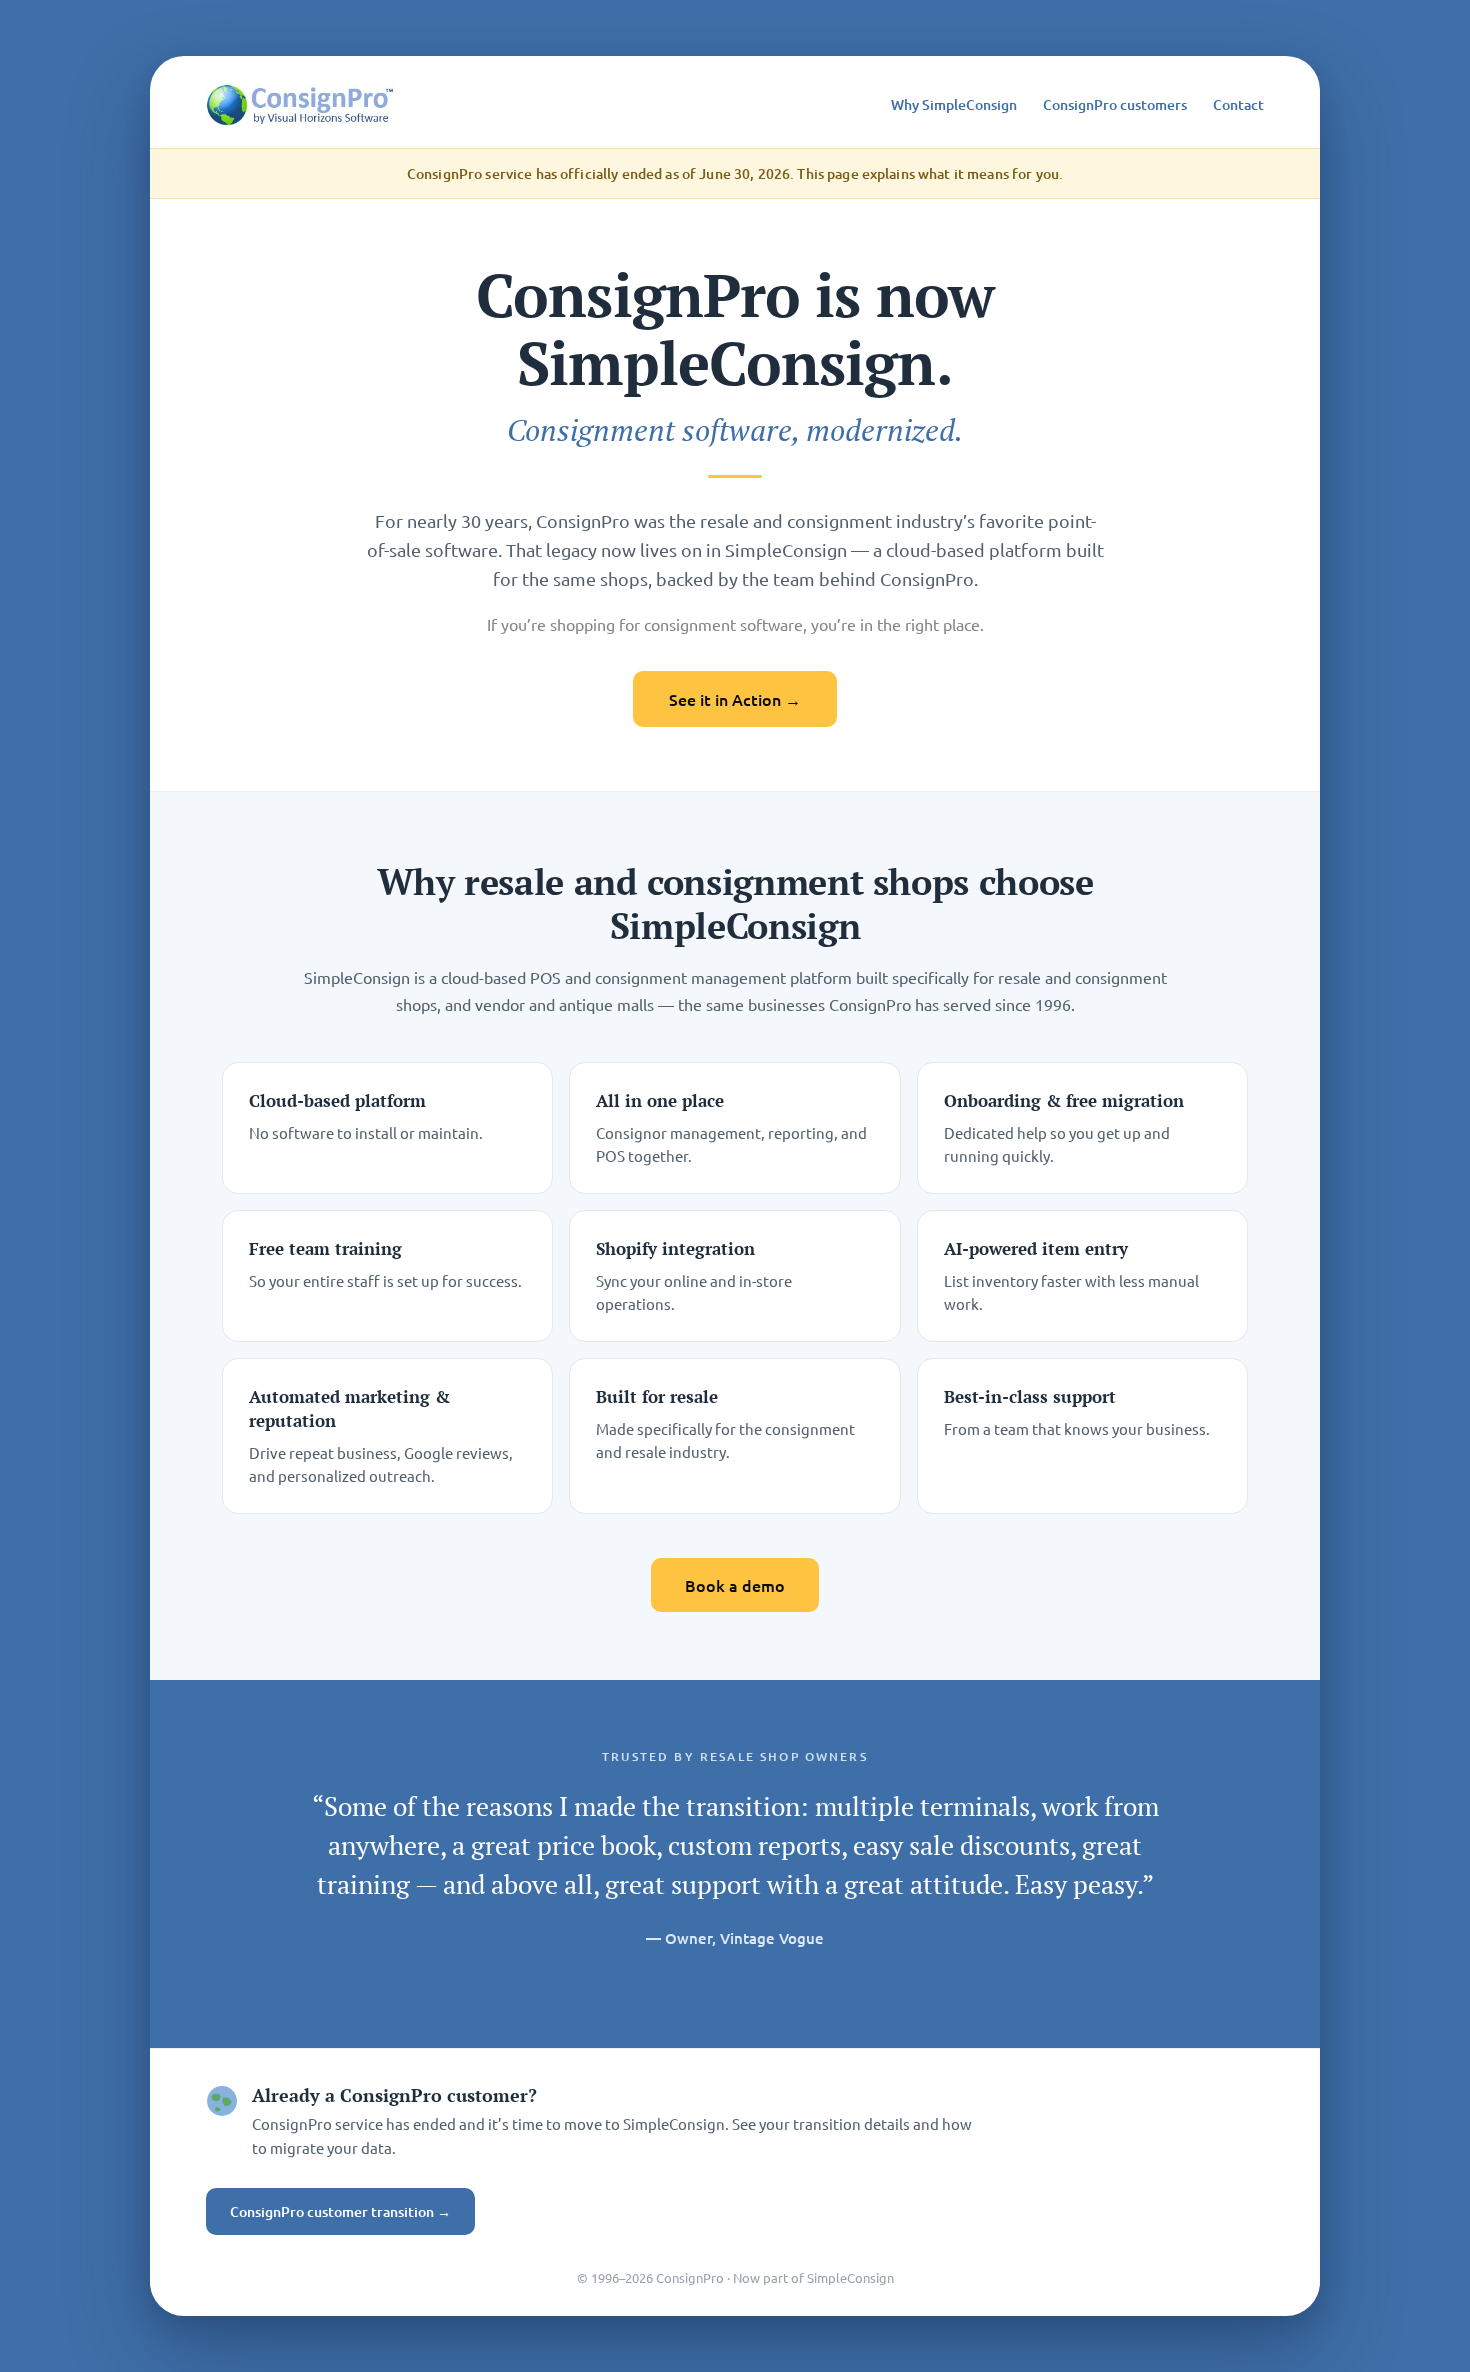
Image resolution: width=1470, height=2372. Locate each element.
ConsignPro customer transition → (340, 2211)
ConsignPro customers (1115, 104)
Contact (1238, 104)
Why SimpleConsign (954, 104)
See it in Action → (735, 699)
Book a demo (735, 1585)
